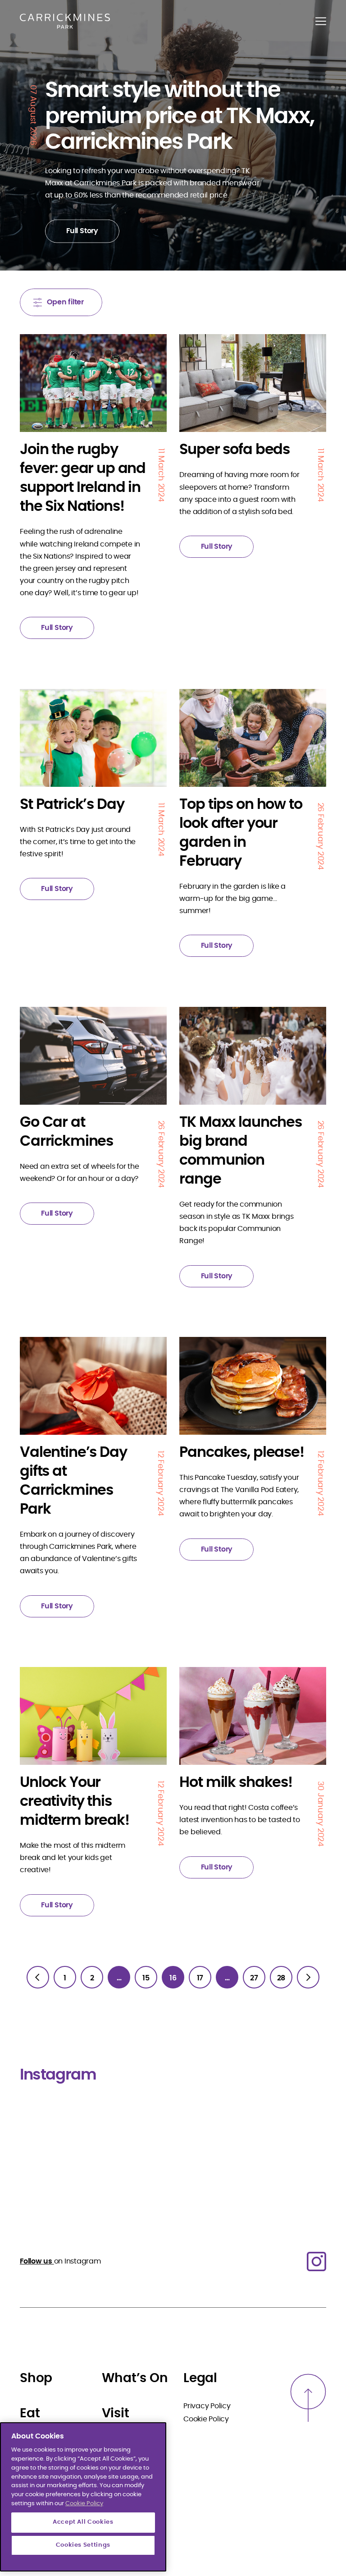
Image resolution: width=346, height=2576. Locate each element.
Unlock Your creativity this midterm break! (75, 1801)
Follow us (37, 2261)
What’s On (135, 2379)
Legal (200, 2379)
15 (146, 1978)
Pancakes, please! (241, 1452)
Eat (30, 2414)
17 (200, 1978)
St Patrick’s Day (72, 804)
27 (254, 1978)
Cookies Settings (83, 2545)
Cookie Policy (206, 2419)
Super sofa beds (234, 450)
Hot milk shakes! (236, 1782)
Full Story (82, 231)
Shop (36, 2379)
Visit (116, 2414)
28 (281, 1978)
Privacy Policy (207, 2406)
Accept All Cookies (83, 2522)
